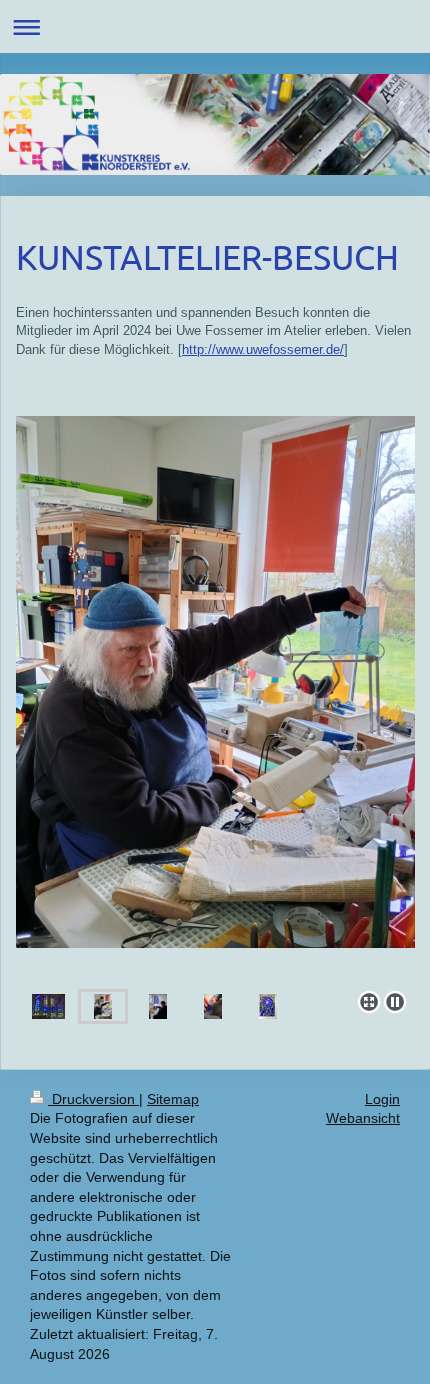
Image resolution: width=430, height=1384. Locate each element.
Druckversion (93, 1099)
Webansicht (363, 1118)
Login (382, 1099)
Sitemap (173, 1099)
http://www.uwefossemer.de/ (263, 349)
